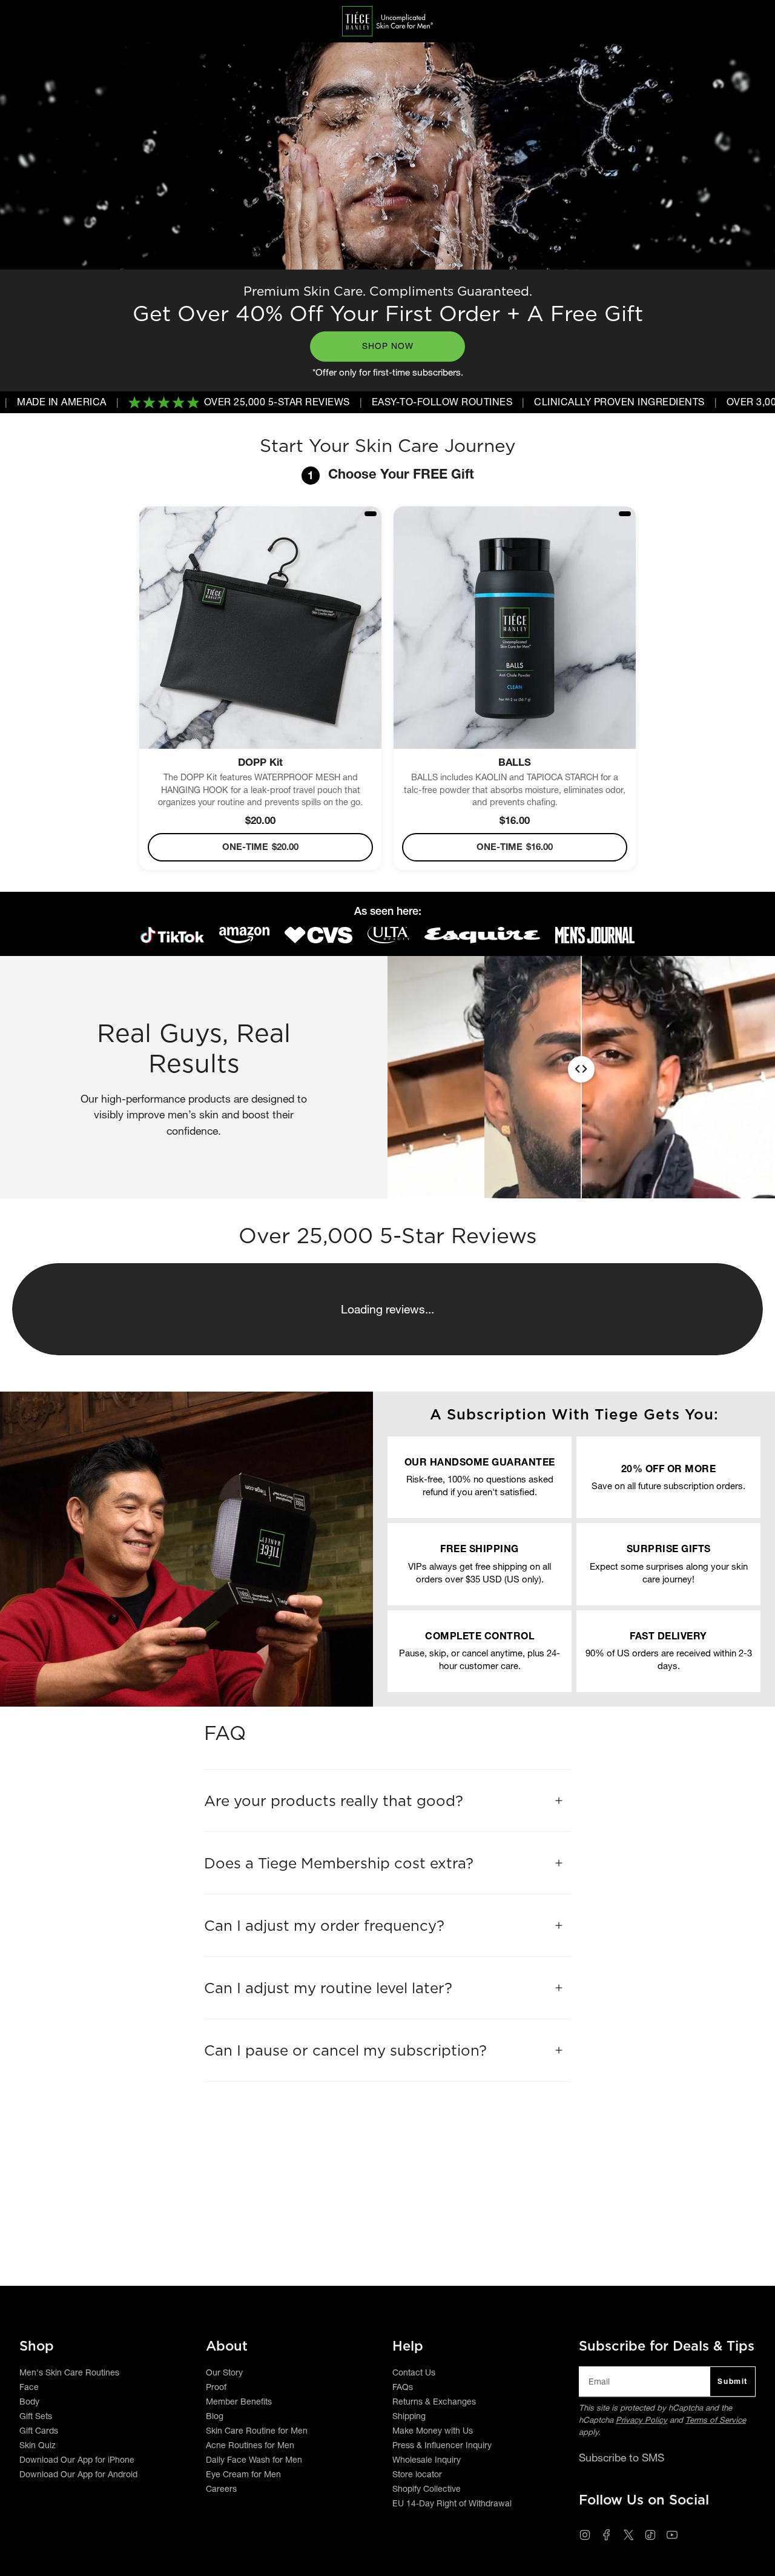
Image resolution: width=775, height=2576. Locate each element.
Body (29, 2402)
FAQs (403, 2387)
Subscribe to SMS (622, 2458)
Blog (215, 2416)
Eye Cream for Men (243, 2474)
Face (29, 2387)
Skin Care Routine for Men (257, 2431)
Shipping (409, 2416)
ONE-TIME (260, 847)
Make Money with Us (433, 2431)
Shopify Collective (427, 2489)
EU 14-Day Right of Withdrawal (452, 2503)
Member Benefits (239, 2402)
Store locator (417, 2474)
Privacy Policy (641, 2420)
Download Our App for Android (78, 2474)
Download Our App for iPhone (77, 2460)
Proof (216, 2387)
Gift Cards (39, 2431)
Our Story (224, 2372)
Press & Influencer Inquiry (442, 2445)
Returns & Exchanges (434, 2402)
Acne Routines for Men (250, 2445)
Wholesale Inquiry (427, 2460)
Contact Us (414, 2372)
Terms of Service (716, 2420)
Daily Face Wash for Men (254, 2460)
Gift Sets (36, 2416)
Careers (221, 2489)
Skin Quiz (38, 2445)
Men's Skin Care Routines (69, 2372)
